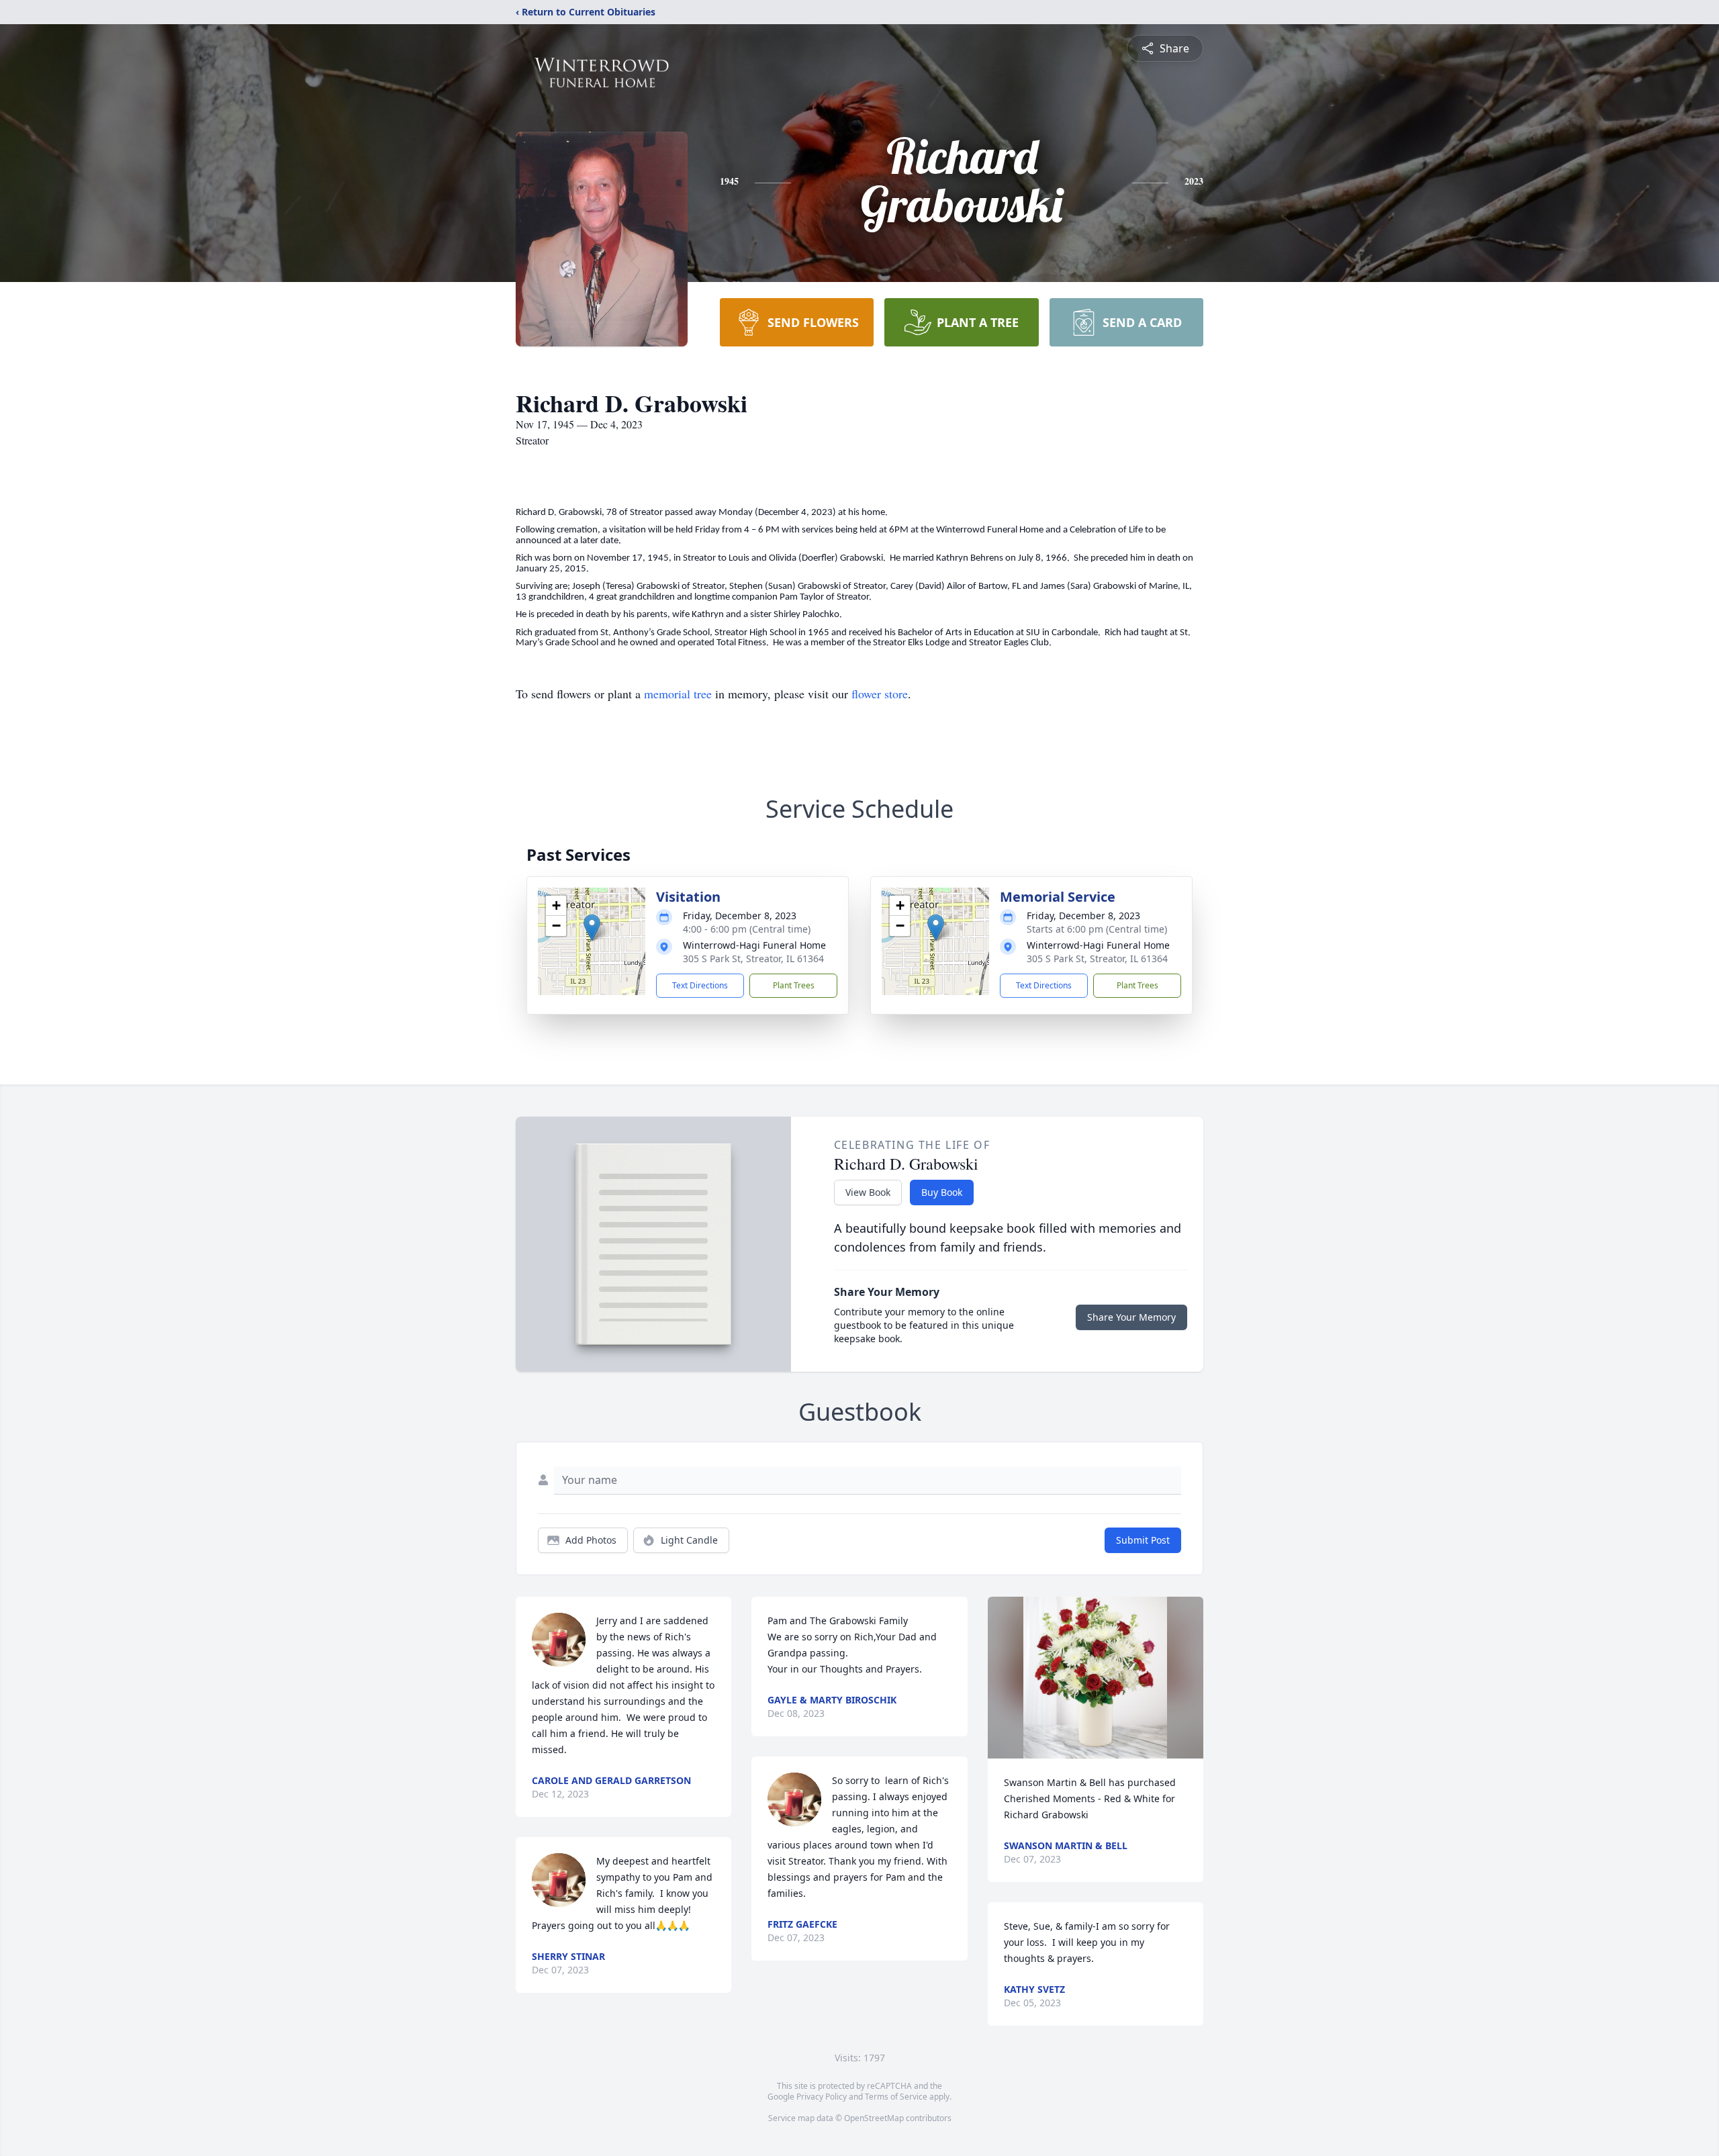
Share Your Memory (1131, 1317)
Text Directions (700, 985)
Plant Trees (794, 985)
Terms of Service (896, 2097)
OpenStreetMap (874, 2118)
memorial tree (678, 694)
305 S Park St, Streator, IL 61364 (753, 958)
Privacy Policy (822, 2097)
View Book (868, 1192)
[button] (592, 928)
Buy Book (942, 1192)
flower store (880, 694)
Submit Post (1143, 1540)
